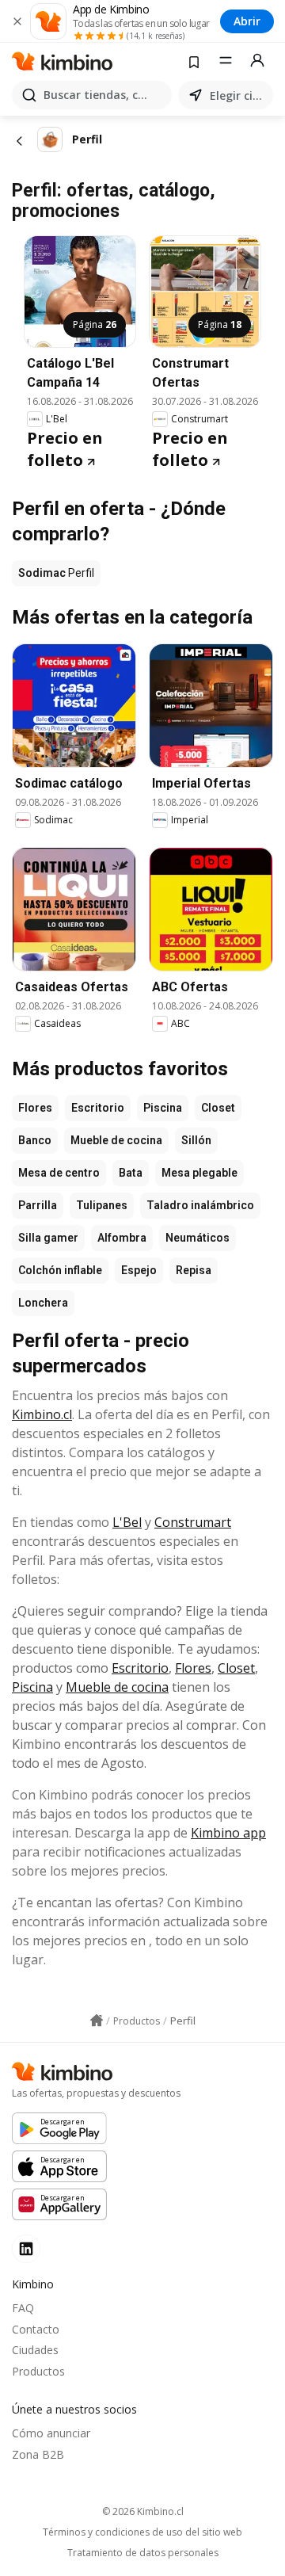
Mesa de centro (59, 1173)
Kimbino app (228, 1833)
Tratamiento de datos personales (143, 2553)
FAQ (23, 2308)
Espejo (139, 1270)
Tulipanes (102, 1205)
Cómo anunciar (51, 2433)
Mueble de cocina (116, 1140)
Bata (131, 1173)
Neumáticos (198, 1238)
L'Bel (127, 1522)
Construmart (193, 1522)
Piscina (163, 1108)
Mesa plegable (199, 1173)
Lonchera (43, 1303)
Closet (218, 1108)
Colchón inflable (60, 1270)
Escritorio (98, 1108)
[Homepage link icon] (97, 2021)
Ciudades (35, 2350)
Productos (38, 2371)
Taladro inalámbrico (200, 1205)
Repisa (194, 1270)
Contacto (36, 2329)
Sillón (196, 1140)
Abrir (247, 21)
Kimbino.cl (42, 1414)
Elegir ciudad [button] (238, 95)
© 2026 (143, 2511)
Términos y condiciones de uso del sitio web (142, 2532)
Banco (35, 1140)
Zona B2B (38, 2454)
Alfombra (122, 1238)
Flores (35, 1108)
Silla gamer (48, 1238)
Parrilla (38, 1205)
